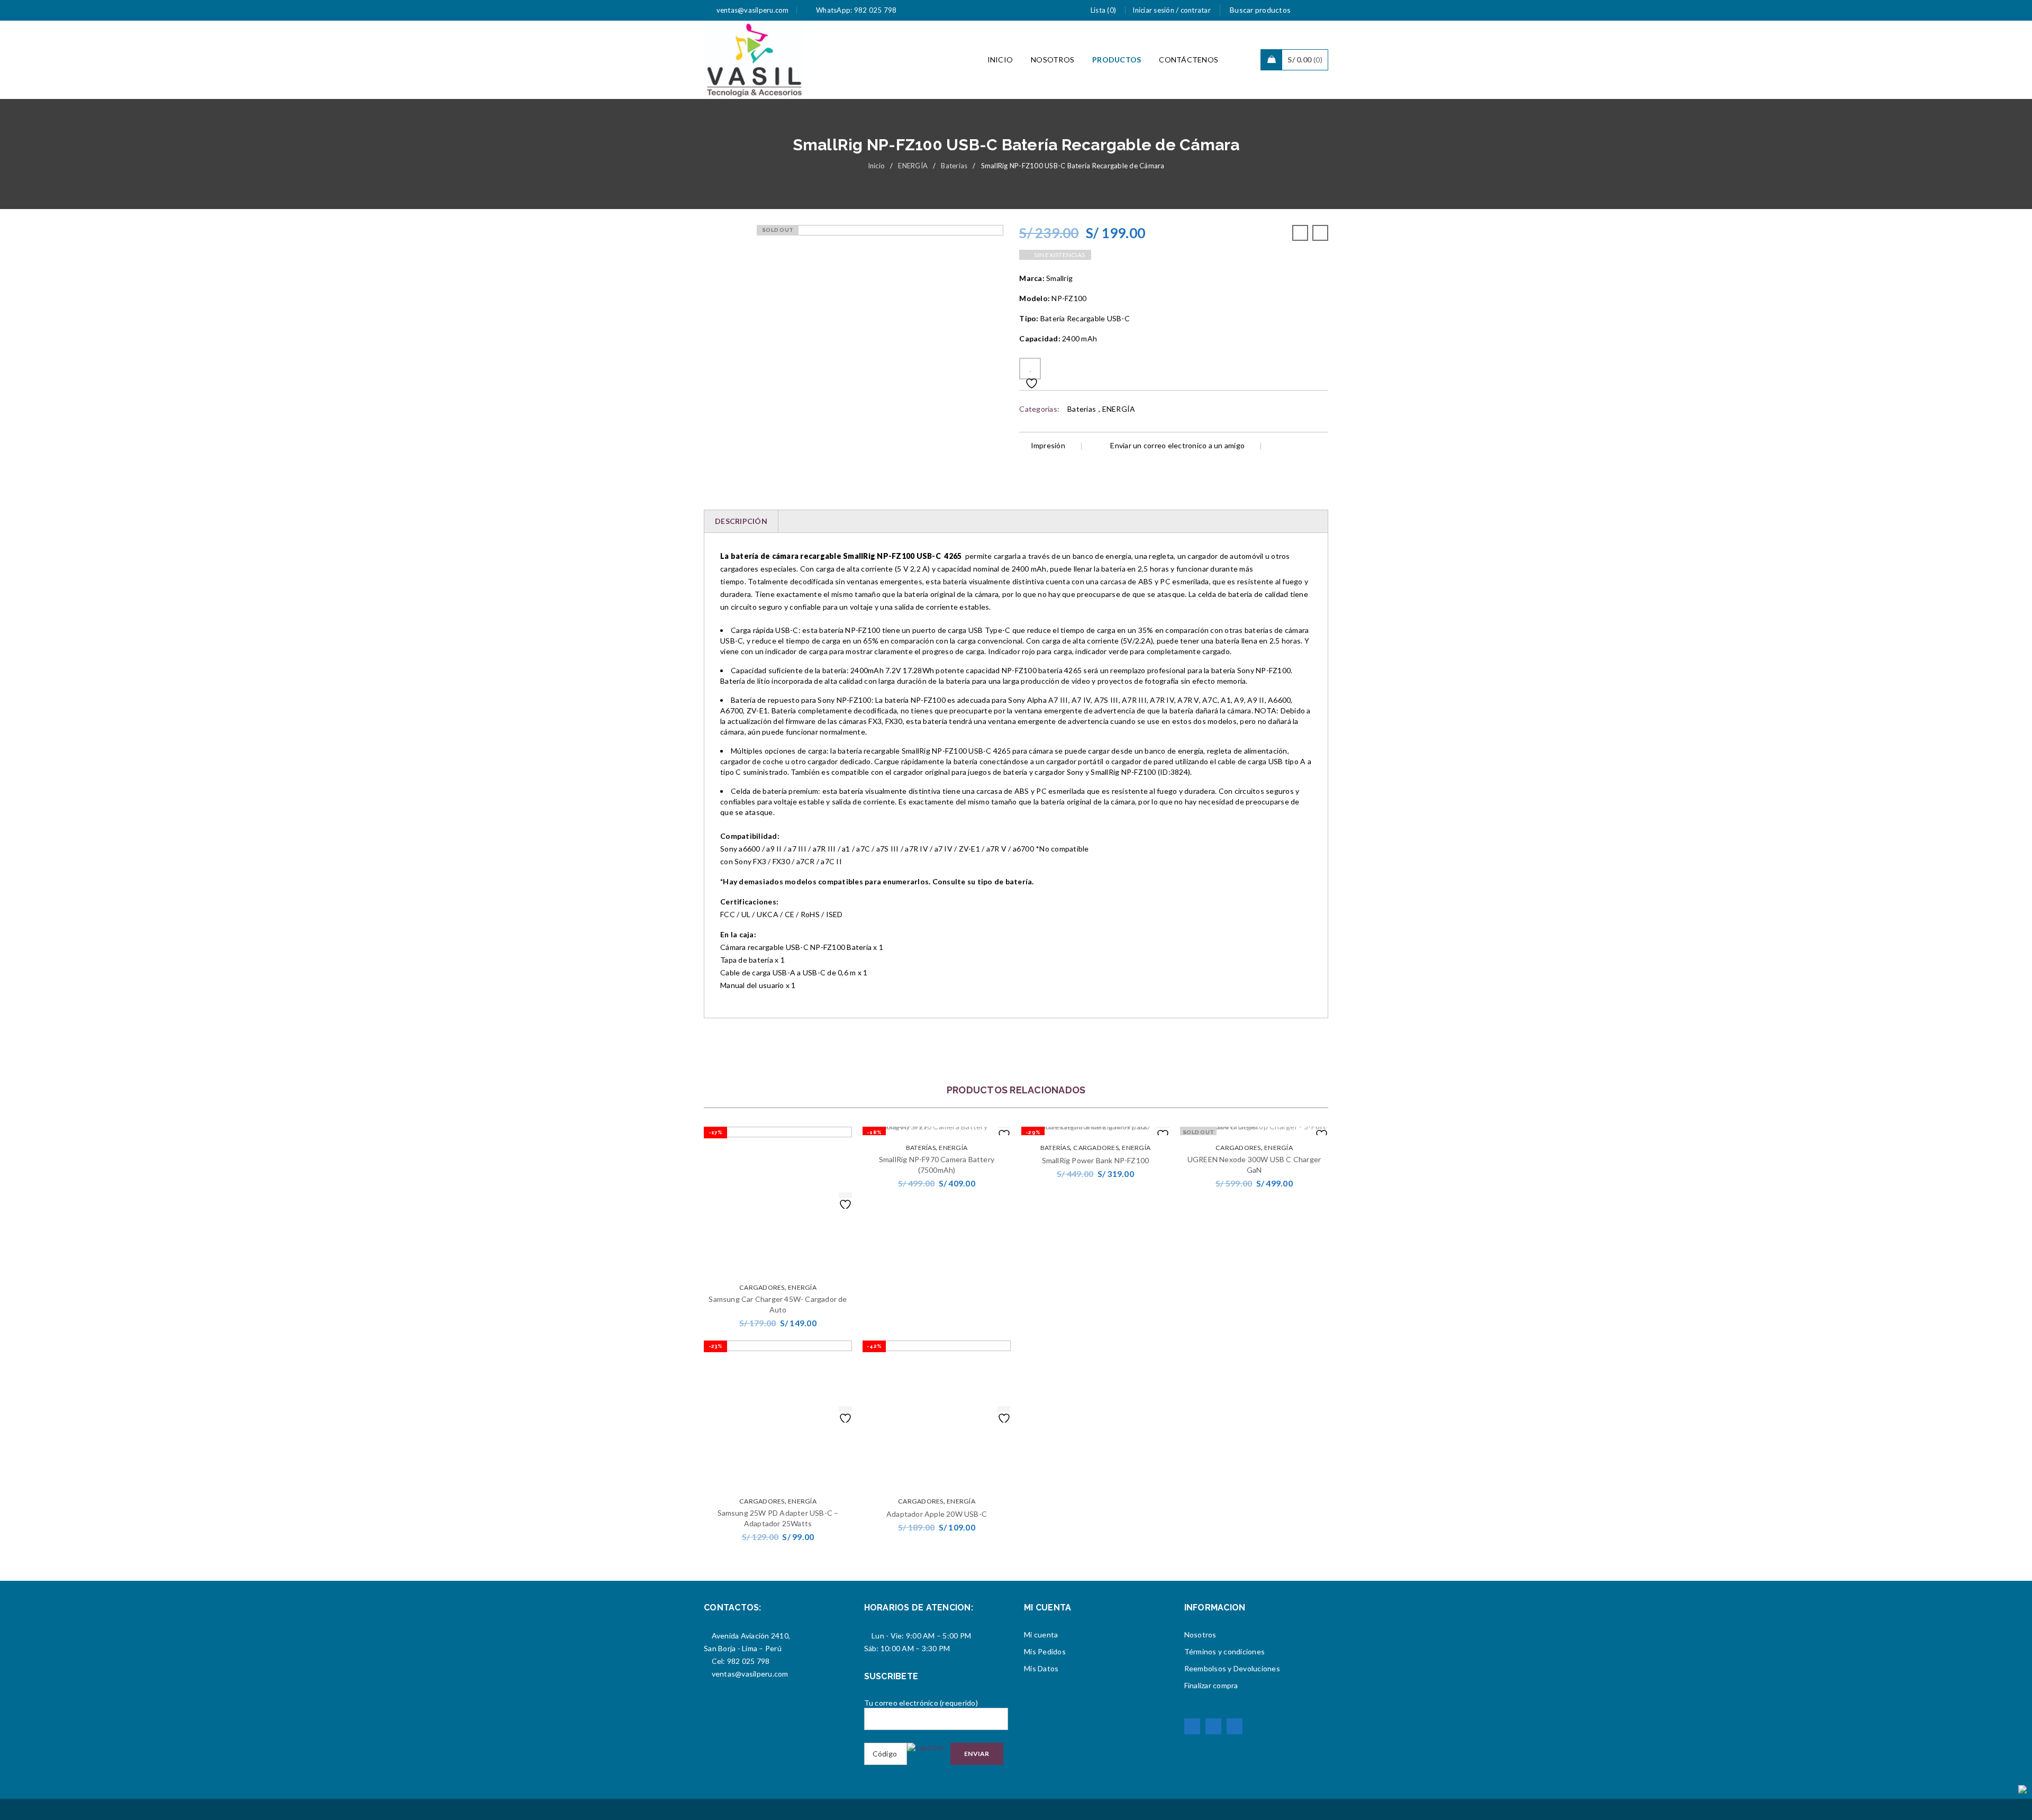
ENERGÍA (913, 166)
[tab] (741, 521)
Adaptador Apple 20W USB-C (937, 1514)
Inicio (877, 166)
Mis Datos (1041, 1668)
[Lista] (1030, 369)
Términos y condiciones (1225, 1651)
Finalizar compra (1211, 1685)
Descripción (741, 521)
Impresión (1048, 445)
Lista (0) (1103, 10)
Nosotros (1200, 1635)
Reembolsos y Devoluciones (1232, 1668)
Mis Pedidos (1045, 1651)
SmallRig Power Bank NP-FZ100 (1096, 1160)
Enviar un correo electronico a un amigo (1177, 445)
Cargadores (762, 1287)
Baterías (954, 166)
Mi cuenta (1041, 1635)
